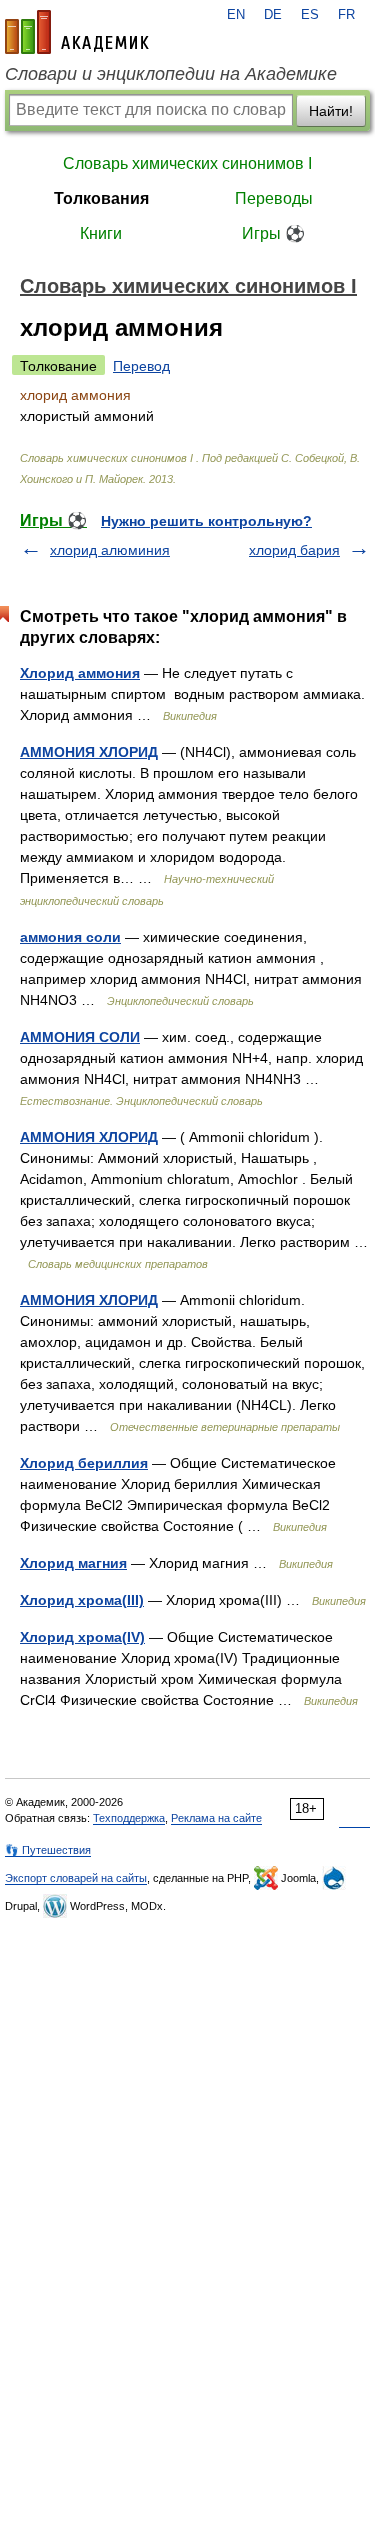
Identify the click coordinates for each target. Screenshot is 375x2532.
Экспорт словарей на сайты (76, 1878)
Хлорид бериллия (84, 1463)
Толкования (101, 198)
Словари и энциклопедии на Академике (171, 74)
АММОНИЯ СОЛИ (80, 1037)
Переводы (274, 198)
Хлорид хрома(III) (82, 1600)
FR (346, 15)
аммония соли (70, 937)
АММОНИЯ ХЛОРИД (89, 752)
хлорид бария (294, 550)
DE (273, 15)
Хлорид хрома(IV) (82, 1637)
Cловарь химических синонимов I (187, 163)
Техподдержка (129, 1818)
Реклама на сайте (216, 1818)
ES (310, 15)
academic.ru (77, 32)
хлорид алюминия (110, 550)
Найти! (331, 111)
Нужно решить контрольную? (206, 521)
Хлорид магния (73, 1563)
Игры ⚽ (273, 233)
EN (236, 15)
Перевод (141, 366)
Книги (101, 233)
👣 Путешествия (48, 1850)
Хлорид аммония (80, 673)
